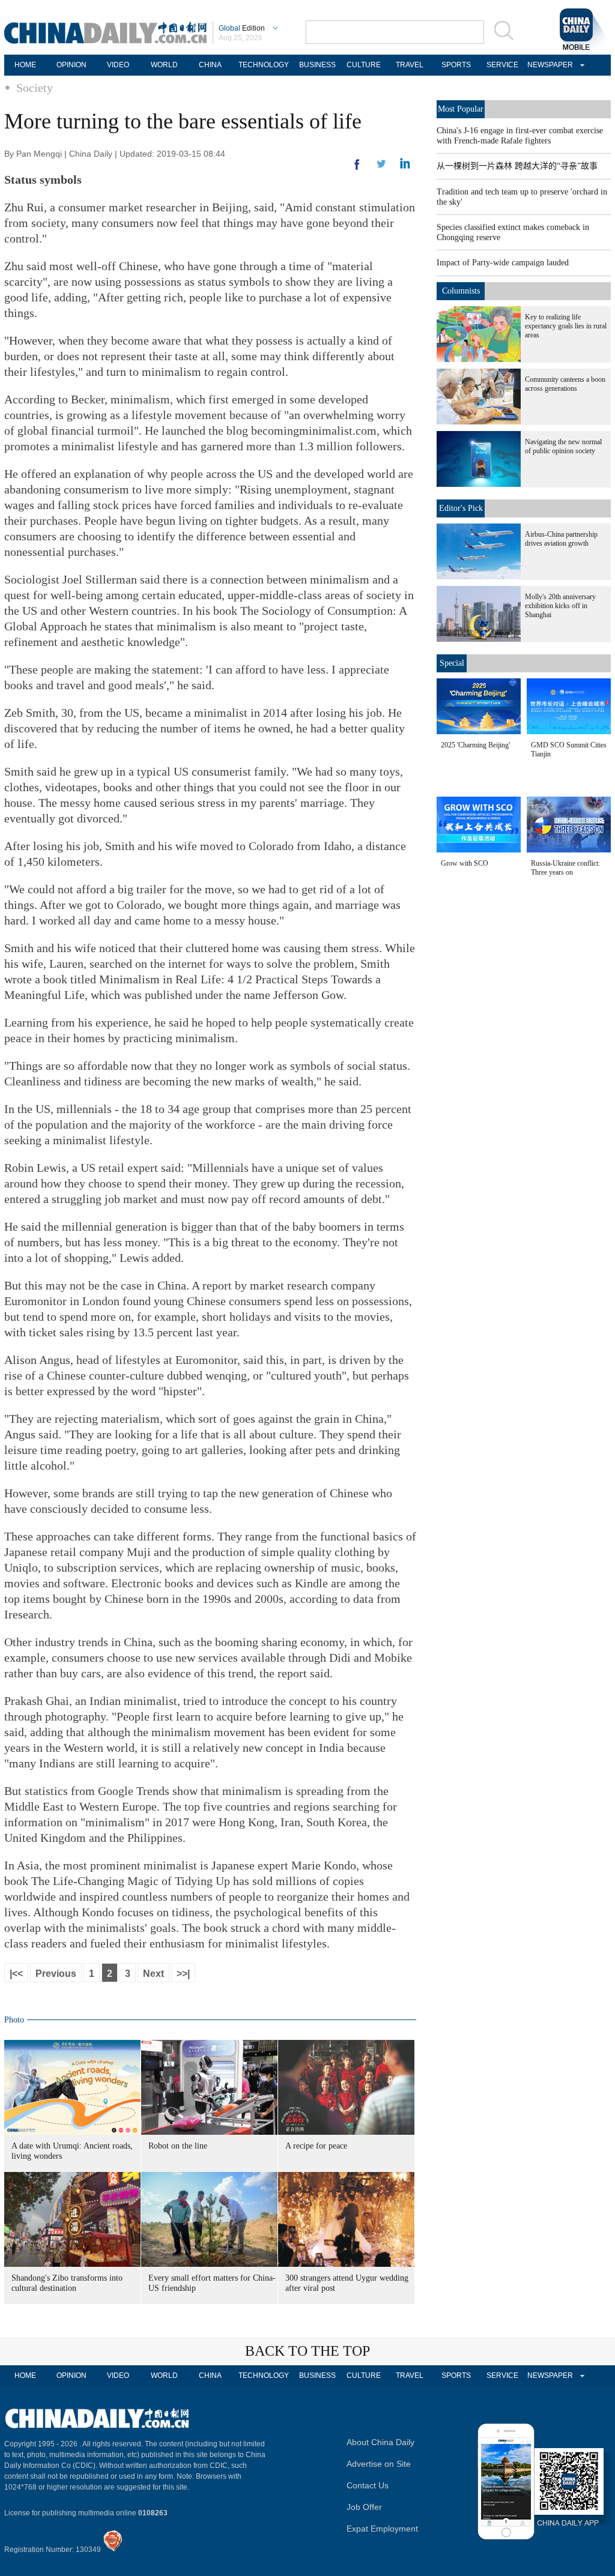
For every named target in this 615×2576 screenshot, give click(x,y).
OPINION (71, 65)
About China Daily (380, 2442)
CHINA (210, 65)
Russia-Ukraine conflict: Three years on (565, 868)
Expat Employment (382, 2529)
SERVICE (502, 65)
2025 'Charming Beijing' (475, 745)
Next (153, 1974)
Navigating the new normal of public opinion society (563, 446)
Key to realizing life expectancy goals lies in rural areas (566, 326)
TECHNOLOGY (264, 65)
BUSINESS (317, 65)
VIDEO (118, 65)
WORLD (164, 65)
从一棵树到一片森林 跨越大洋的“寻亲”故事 (517, 166)
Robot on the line (178, 2146)
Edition (242, 28)
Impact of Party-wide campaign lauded (503, 263)
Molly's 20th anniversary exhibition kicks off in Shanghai (560, 606)
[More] (357, 169)
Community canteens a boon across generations (565, 384)
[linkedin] (381, 167)
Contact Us (368, 2485)
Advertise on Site (379, 2464)
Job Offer (364, 2507)
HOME (25, 65)
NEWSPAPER (548, 65)
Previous (56, 1974)
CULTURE (364, 65)
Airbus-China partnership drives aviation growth (561, 539)
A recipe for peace (316, 2146)
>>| (183, 1974)
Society (35, 88)
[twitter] (405, 166)
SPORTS (456, 65)
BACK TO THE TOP (307, 2351)
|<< (16, 1974)
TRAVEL (410, 65)
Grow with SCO (465, 863)
